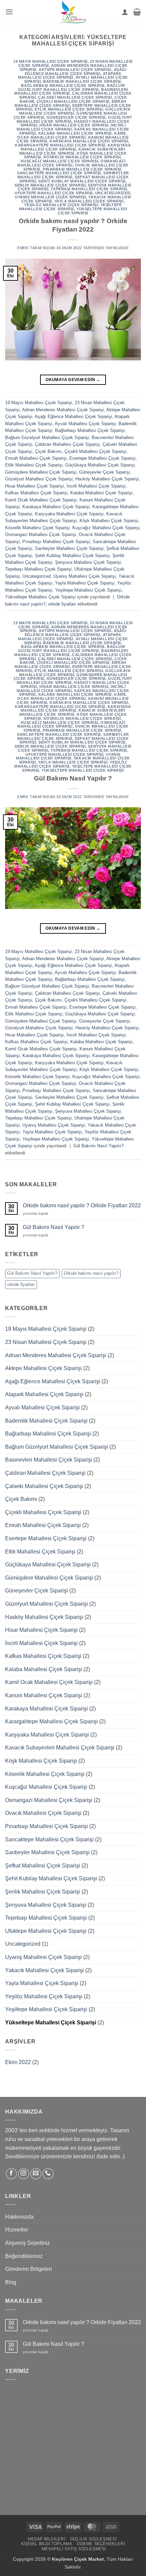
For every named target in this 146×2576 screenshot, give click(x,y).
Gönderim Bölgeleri (29, 2269)
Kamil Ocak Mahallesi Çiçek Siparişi (72, 135)
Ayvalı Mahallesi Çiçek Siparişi (85, 424)
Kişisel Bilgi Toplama (47, 2544)
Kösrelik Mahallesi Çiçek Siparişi (82, 157)
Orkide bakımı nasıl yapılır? (91, 1273)
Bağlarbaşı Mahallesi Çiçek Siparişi (63, 85)
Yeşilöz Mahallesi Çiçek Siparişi (61, 205)
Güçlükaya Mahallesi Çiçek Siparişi (100, 465)
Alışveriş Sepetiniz (28, 2243)
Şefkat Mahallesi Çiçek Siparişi (43, 1866)
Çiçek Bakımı (48, 451)
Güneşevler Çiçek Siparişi (76, 117)
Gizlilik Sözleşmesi (93, 2539)
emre (23, 248)
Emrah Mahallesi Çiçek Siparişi (36, 458)
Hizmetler (17, 2230)
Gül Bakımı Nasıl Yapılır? (98, 1146)
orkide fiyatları (62, 604)
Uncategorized (113, 193)
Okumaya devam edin (73, 380)
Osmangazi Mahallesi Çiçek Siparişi (71, 163)
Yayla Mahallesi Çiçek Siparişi (89, 201)
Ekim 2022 (18, 2062)
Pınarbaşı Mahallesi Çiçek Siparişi (82, 169)
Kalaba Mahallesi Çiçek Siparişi (75, 133)
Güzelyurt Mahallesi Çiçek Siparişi (39, 479)
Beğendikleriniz (24, 2256)
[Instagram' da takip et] (24, 2174)
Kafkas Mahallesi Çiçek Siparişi (36, 493)
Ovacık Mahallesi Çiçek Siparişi (43, 1813)
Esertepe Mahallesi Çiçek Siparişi (102, 458)
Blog (11, 2282)
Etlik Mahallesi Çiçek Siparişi (69, 109)
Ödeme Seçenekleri (101, 2544)
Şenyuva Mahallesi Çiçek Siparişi (88, 562)
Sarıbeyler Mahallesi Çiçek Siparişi (69, 548)
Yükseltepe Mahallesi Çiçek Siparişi (92, 211)
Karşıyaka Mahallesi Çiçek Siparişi (76, 147)
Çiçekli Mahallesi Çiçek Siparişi (73, 101)
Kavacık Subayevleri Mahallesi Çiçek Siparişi (72, 151)
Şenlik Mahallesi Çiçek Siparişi (50, 185)
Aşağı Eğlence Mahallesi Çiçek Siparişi (76, 72)
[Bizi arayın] (48, 2174)
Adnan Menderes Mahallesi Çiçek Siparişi (63, 410)
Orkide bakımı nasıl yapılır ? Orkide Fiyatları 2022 (82, 1205)
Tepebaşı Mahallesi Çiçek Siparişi (89, 189)
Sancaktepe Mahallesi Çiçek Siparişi (59, 173)
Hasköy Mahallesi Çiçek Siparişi (107, 479)
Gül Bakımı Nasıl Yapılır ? (73, 778)
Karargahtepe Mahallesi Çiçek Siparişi (60, 145)
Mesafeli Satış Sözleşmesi (74, 2549)
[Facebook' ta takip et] (11, 2174)
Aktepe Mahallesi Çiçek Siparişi (75, 70)
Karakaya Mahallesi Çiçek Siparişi (89, 141)
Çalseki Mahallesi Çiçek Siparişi (75, 97)
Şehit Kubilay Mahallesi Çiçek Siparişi (82, 181)
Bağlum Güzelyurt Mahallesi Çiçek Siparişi (71, 87)
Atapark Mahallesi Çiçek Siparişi (70, 76)
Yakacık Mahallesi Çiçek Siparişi (44, 1970)
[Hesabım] (125, 12)
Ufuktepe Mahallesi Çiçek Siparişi (53, 193)
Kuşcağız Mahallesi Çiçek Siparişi (59, 161)
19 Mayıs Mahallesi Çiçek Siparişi (50, 61)
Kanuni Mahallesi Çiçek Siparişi (44, 1695)
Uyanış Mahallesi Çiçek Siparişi (50, 197)
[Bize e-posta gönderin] (36, 2174)
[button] (9, 12)
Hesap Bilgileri (47, 2539)
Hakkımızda (19, 2217)
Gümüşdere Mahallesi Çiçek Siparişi (41, 472)
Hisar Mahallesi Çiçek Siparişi (74, 125)
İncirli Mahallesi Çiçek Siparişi (71, 127)
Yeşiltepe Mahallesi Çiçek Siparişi (70, 207)
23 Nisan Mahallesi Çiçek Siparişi (46, 1342)
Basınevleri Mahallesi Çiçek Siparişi (49, 1460)
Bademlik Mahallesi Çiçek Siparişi (82, 81)
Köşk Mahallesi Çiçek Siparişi (109, 521)
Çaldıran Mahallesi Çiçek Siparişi (67, 444)
